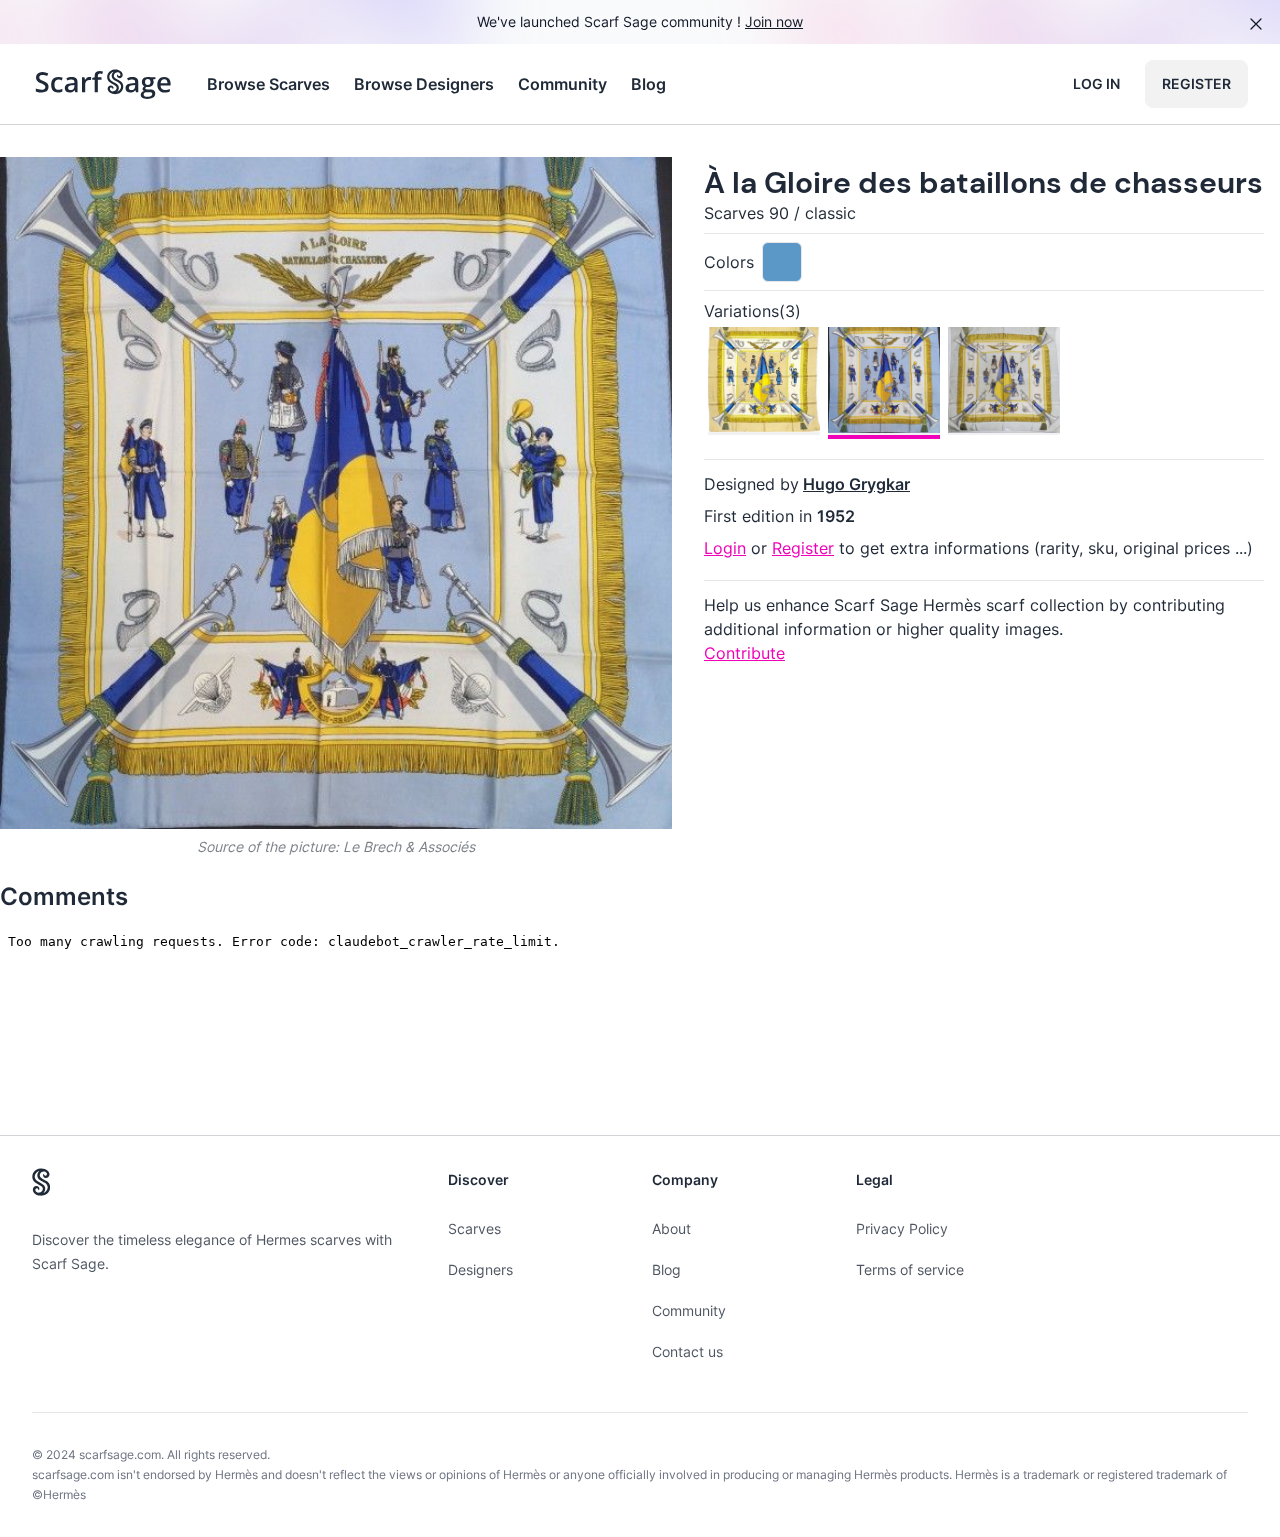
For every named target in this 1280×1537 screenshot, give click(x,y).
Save (71, 188)
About (671, 1228)
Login (725, 548)
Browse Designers (424, 84)
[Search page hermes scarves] (103, 84)
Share (619, 188)
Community (562, 84)
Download (515, 188)
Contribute (744, 653)
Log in (1096, 83)
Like (168, 188)
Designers (480, 1269)
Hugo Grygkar (856, 484)
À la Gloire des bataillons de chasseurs (983, 182)
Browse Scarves (268, 84)
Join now (774, 21)
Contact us (687, 1351)
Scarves (474, 1228)
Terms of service (910, 1269)
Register (1196, 83)
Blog (648, 84)
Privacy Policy (902, 1228)
